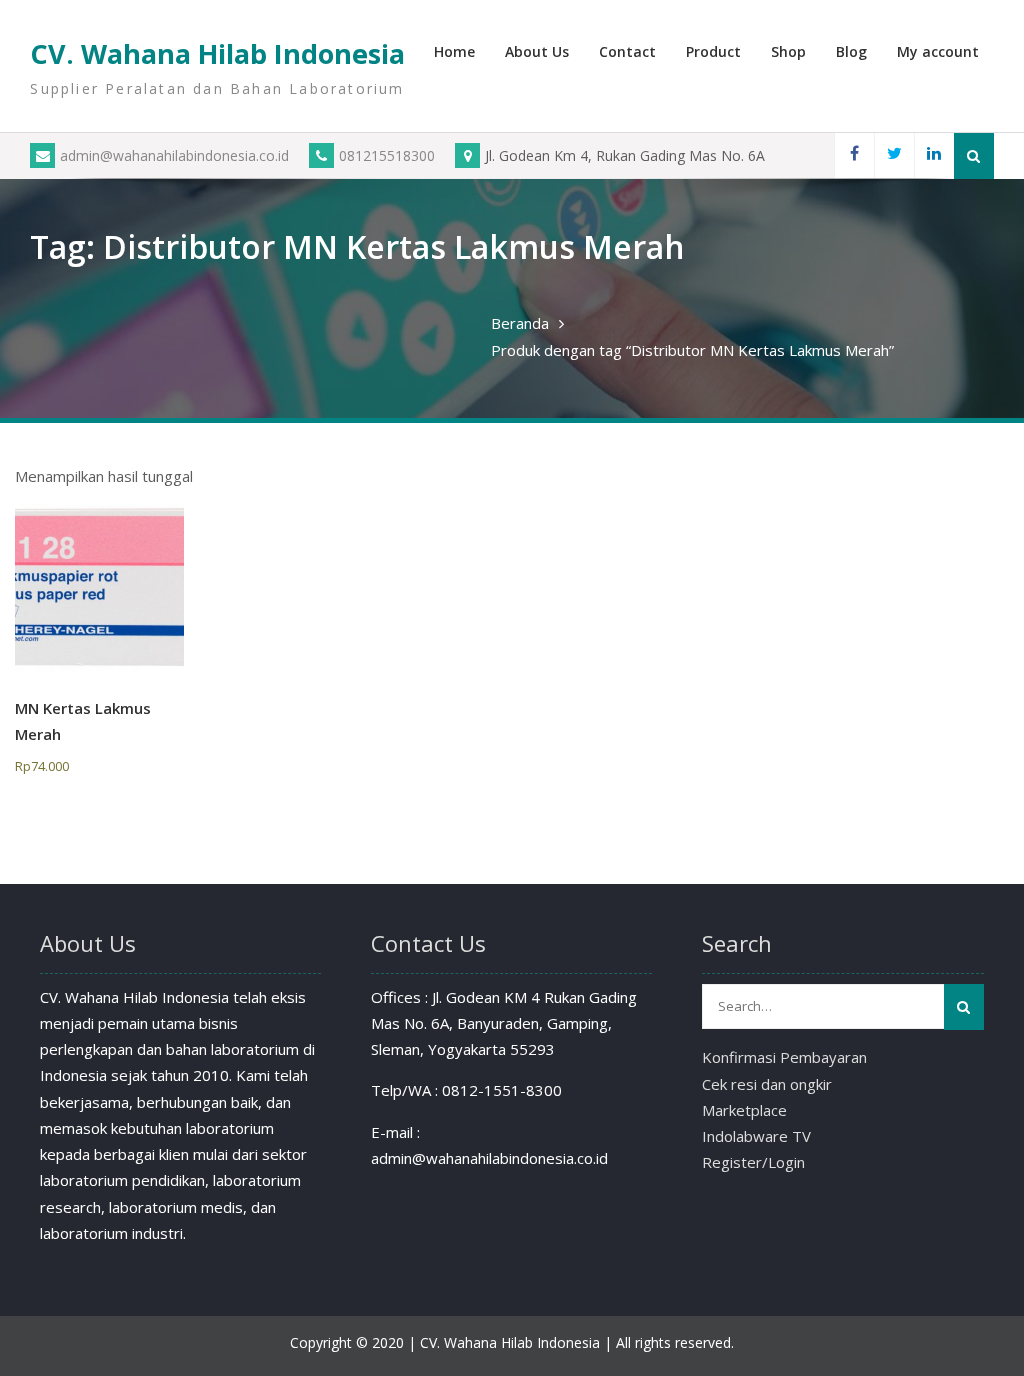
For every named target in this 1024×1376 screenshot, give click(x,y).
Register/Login (753, 1162)
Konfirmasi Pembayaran (784, 1057)
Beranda (520, 323)
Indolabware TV (756, 1136)
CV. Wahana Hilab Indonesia (217, 53)
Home (454, 51)
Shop (788, 51)
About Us (537, 51)
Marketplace (744, 1110)
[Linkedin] (934, 155)
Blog (851, 51)
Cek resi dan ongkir (767, 1084)
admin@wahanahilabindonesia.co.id (174, 155)
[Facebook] (854, 155)
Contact (627, 51)
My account (938, 51)
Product (713, 51)
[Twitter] (894, 155)
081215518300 (387, 155)
